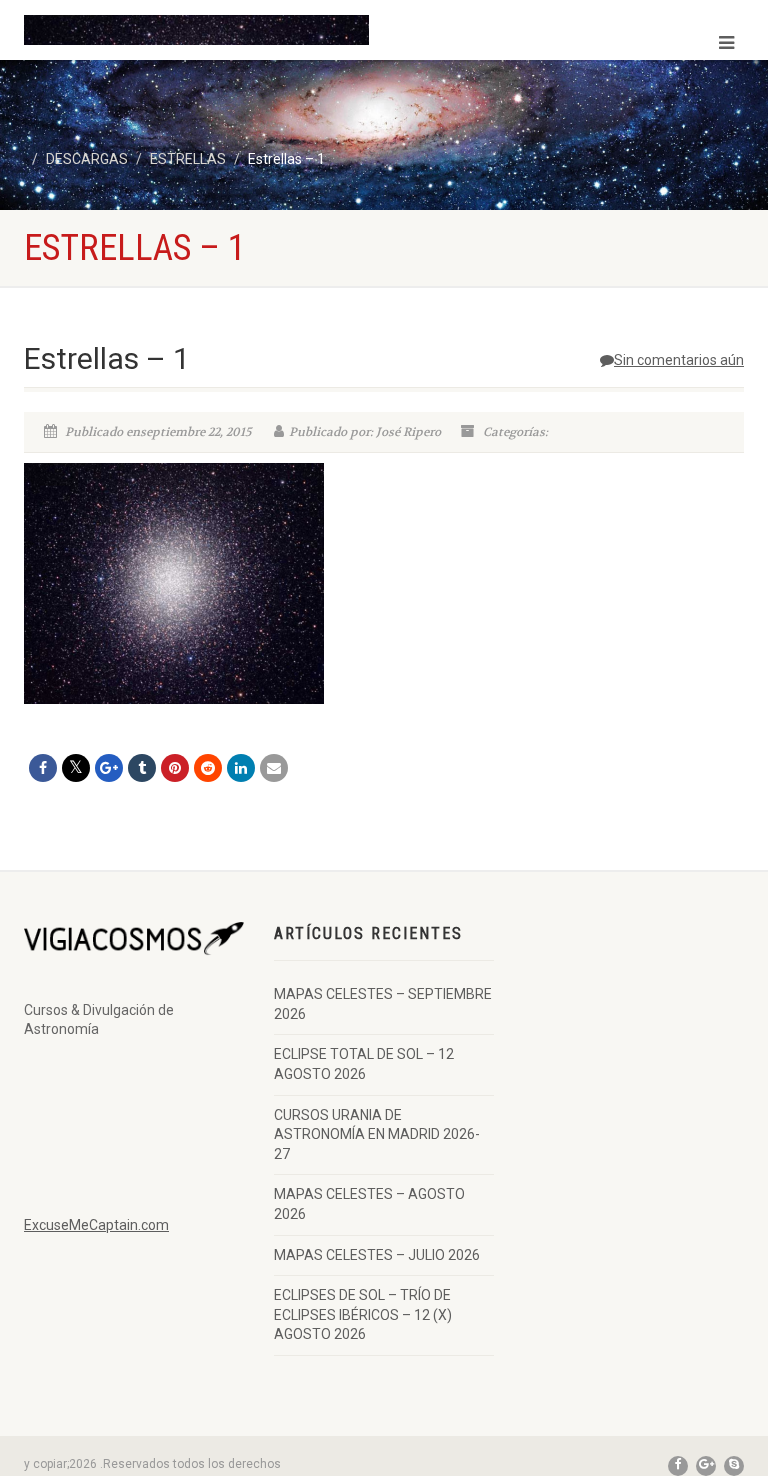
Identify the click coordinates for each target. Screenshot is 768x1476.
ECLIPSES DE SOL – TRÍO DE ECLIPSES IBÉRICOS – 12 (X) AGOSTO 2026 (363, 1314)
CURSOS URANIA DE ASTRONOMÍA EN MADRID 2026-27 (377, 1134)
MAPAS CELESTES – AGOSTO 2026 (369, 1204)
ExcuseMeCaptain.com (96, 1225)
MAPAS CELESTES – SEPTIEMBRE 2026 (383, 1004)
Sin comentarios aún (679, 360)
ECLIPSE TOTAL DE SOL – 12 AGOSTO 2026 (364, 1064)
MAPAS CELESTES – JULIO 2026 (377, 1255)
